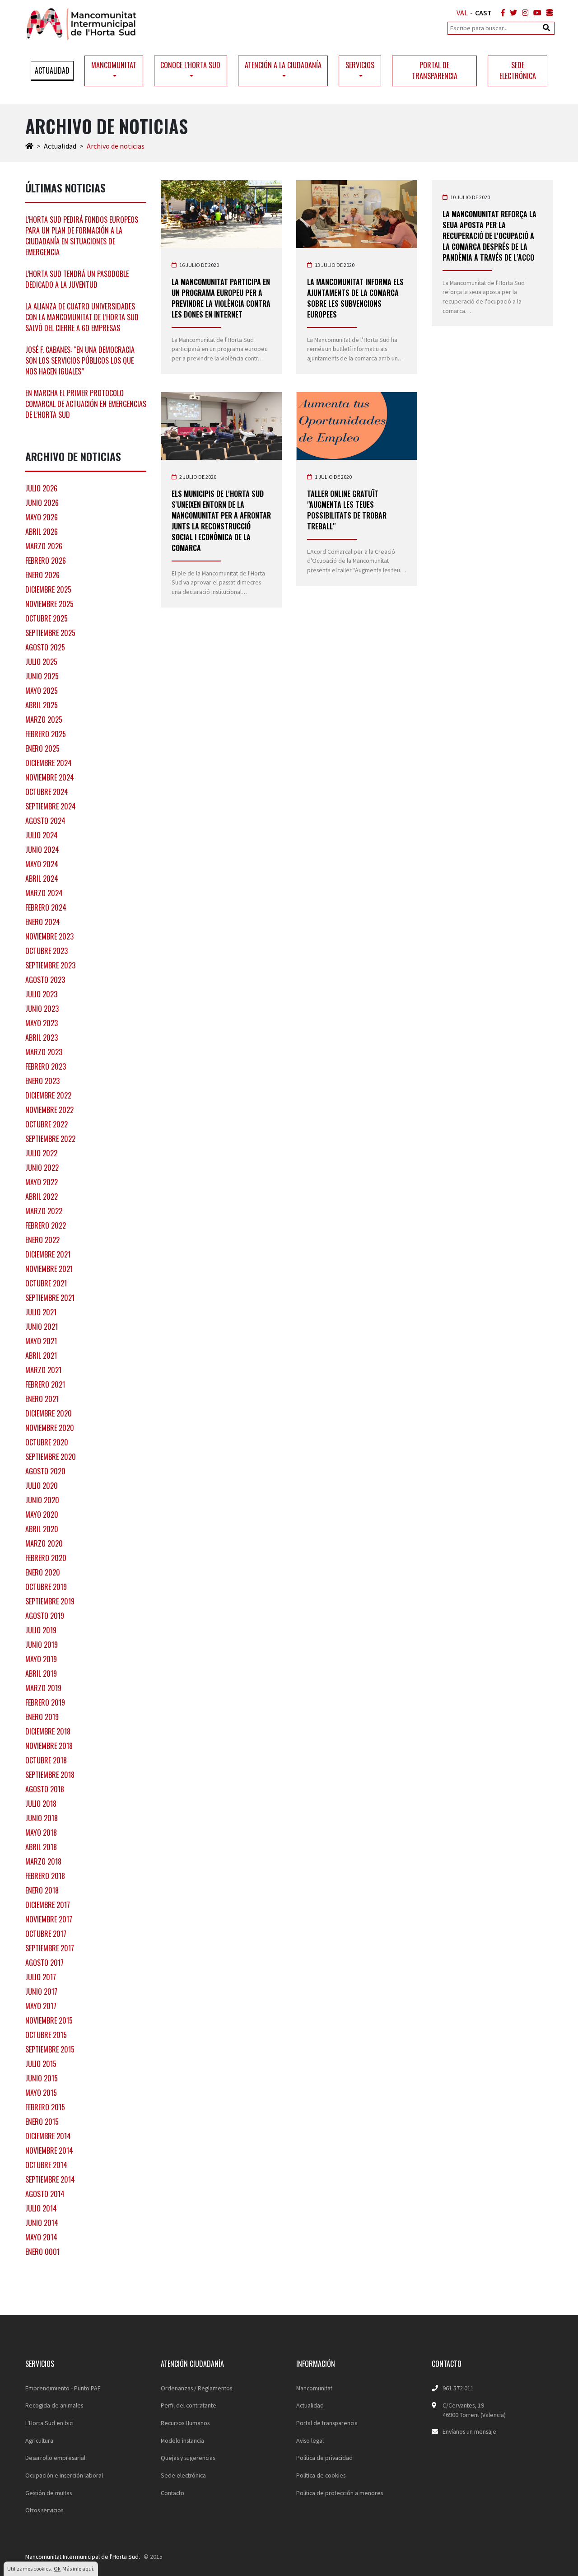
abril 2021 (41, 1356)
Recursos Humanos (185, 2423)
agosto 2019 (45, 1616)
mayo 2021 (41, 1341)
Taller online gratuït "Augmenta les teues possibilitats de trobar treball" (347, 510)
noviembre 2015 (49, 2020)
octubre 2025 (47, 618)
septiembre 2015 (50, 2049)
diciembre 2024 (49, 763)
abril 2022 (42, 1197)
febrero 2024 (46, 907)
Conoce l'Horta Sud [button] (190, 65)
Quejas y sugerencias (188, 2458)
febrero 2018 (45, 1876)
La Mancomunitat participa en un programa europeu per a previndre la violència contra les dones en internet (221, 298)
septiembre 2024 (51, 806)
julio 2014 (41, 2208)
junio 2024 (42, 850)
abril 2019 (41, 1674)
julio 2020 (42, 1486)
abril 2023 (42, 1038)
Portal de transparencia (435, 70)
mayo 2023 (42, 1023)
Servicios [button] (360, 65)
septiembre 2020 (51, 1457)
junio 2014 (42, 2223)
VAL (462, 13)
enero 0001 (42, 2252)
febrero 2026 (46, 561)
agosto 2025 (45, 647)
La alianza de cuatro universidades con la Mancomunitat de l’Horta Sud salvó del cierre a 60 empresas (82, 317)
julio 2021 (41, 1312)
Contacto (172, 2493)
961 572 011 (458, 2388)
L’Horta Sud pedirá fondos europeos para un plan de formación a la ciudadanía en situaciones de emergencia (82, 236)
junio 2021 (42, 1327)
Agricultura (39, 2440)
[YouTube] (536, 13)
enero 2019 (42, 1717)
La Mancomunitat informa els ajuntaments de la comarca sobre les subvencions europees (355, 298)
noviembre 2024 (50, 777)
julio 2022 (41, 1153)
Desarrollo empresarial (55, 2458)
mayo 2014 (41, 2237)
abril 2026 (42, 532)
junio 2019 (42, 1645)
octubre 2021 (46, 1283)
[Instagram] (523, 13)
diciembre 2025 (48, 589)
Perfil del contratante (189, 2405)
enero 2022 (42, 1240)
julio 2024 (42, 835)
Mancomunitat (314, 2388)
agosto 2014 (45, 2194)
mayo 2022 (42, 1182)
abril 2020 (42, 1529)
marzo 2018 (43, 1861)
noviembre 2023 (49, 936)
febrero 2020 (46, 1558)
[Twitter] (512, 13)
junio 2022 (42, 1168)
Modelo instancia (182, 2440)
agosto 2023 (45, 980)
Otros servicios (44, 2510)
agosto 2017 (44, 1963)
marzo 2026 (44, 546)
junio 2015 (42, 2078)
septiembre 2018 (50, 1775)
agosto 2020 (45, 1471)
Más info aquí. (78, 2569)
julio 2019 (41, 1630)
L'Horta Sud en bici (49, 2423)
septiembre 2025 (50, 633)
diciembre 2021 (48, 1254)
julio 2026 (41, 488)
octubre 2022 (47, 1124)
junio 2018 (42, 1818)
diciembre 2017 (48, 1905)
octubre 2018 (46, 1760)
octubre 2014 (46, 2165)
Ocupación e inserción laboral (64, 2475)
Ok (57, 2569)
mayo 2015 (41, 2093)
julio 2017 (41, 1977)
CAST (483, 13)
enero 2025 (42, 748)
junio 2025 (42, 676)
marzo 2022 (44, 1211)
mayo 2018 (41, 1833)
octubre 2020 (47, 1442)
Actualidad (52, 70)
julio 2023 (41, 994)
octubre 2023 (47, 951)
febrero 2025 (46, 734)
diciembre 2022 (48, 1095)
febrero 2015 (45, 2107)
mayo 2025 (42, 691)
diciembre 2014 (48, 2136)
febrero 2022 (46, 1225)
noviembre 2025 (49, 604)
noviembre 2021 (49, 1269)
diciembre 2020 (49, 1413)
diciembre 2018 (48, 1731)
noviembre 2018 (49, 1746)
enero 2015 (42, 2122)
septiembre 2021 (50, 1298)
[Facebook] (501, 13)
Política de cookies (321, 2475)
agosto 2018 (45, 1789)
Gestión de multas (49, 2493)
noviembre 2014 (49, 2151)
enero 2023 (42, 1081)
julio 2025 (41, 662)
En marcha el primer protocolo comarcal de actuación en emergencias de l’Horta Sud (86, 404)
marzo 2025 (44, 720)
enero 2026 (42, 575)
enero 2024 (43, 922)
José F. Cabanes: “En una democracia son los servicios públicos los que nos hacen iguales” (80, 360)
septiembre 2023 (50, 965)
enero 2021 (42, 1399)
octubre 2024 (47, 792)
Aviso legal (310, 2440)
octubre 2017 (46, 1934)
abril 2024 (42, 879)
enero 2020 (43, 1572)
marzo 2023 (44, 1052)
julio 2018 (41, 1804)
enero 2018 (42, 1890)
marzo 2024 (44, 893)
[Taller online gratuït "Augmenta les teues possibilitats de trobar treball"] (357, 426)
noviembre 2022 (49, 1110)
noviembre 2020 (50, 1428)
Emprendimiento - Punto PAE (63, 2388)
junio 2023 (42, 1009)
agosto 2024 (45, 821)
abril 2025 (42, 705)
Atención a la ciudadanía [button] (283, 65)
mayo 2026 (42, 517)
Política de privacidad (324, 2458)
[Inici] (29, 146)
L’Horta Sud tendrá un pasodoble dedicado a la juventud (77, 279)
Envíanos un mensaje (469, 2431)
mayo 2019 (41, 1659)
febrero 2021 (45, 1384)
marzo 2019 (43, 1688)
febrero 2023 (46, 1066)
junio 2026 (42, 503)
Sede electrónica (518, 70)
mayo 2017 (41, 2006)
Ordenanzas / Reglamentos (196, 2388)
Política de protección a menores (340, 2493)
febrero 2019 (45, 1702)
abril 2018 (41, 1847)
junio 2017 (41, 1992)
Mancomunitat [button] (114, 65)
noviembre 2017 (49, 1919)
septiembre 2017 (50, 1948)
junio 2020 (42, 1500)
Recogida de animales (54, 2405)
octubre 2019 (46, 1587)
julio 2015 (41, 2064)
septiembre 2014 (50, 2179)
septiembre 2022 (50, 1139)
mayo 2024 (42, 864)
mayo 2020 (42, 1515)
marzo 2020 (44, 1543)
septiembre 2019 (50, 1601)
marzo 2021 (43, 1370)
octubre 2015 (46, 2035)
